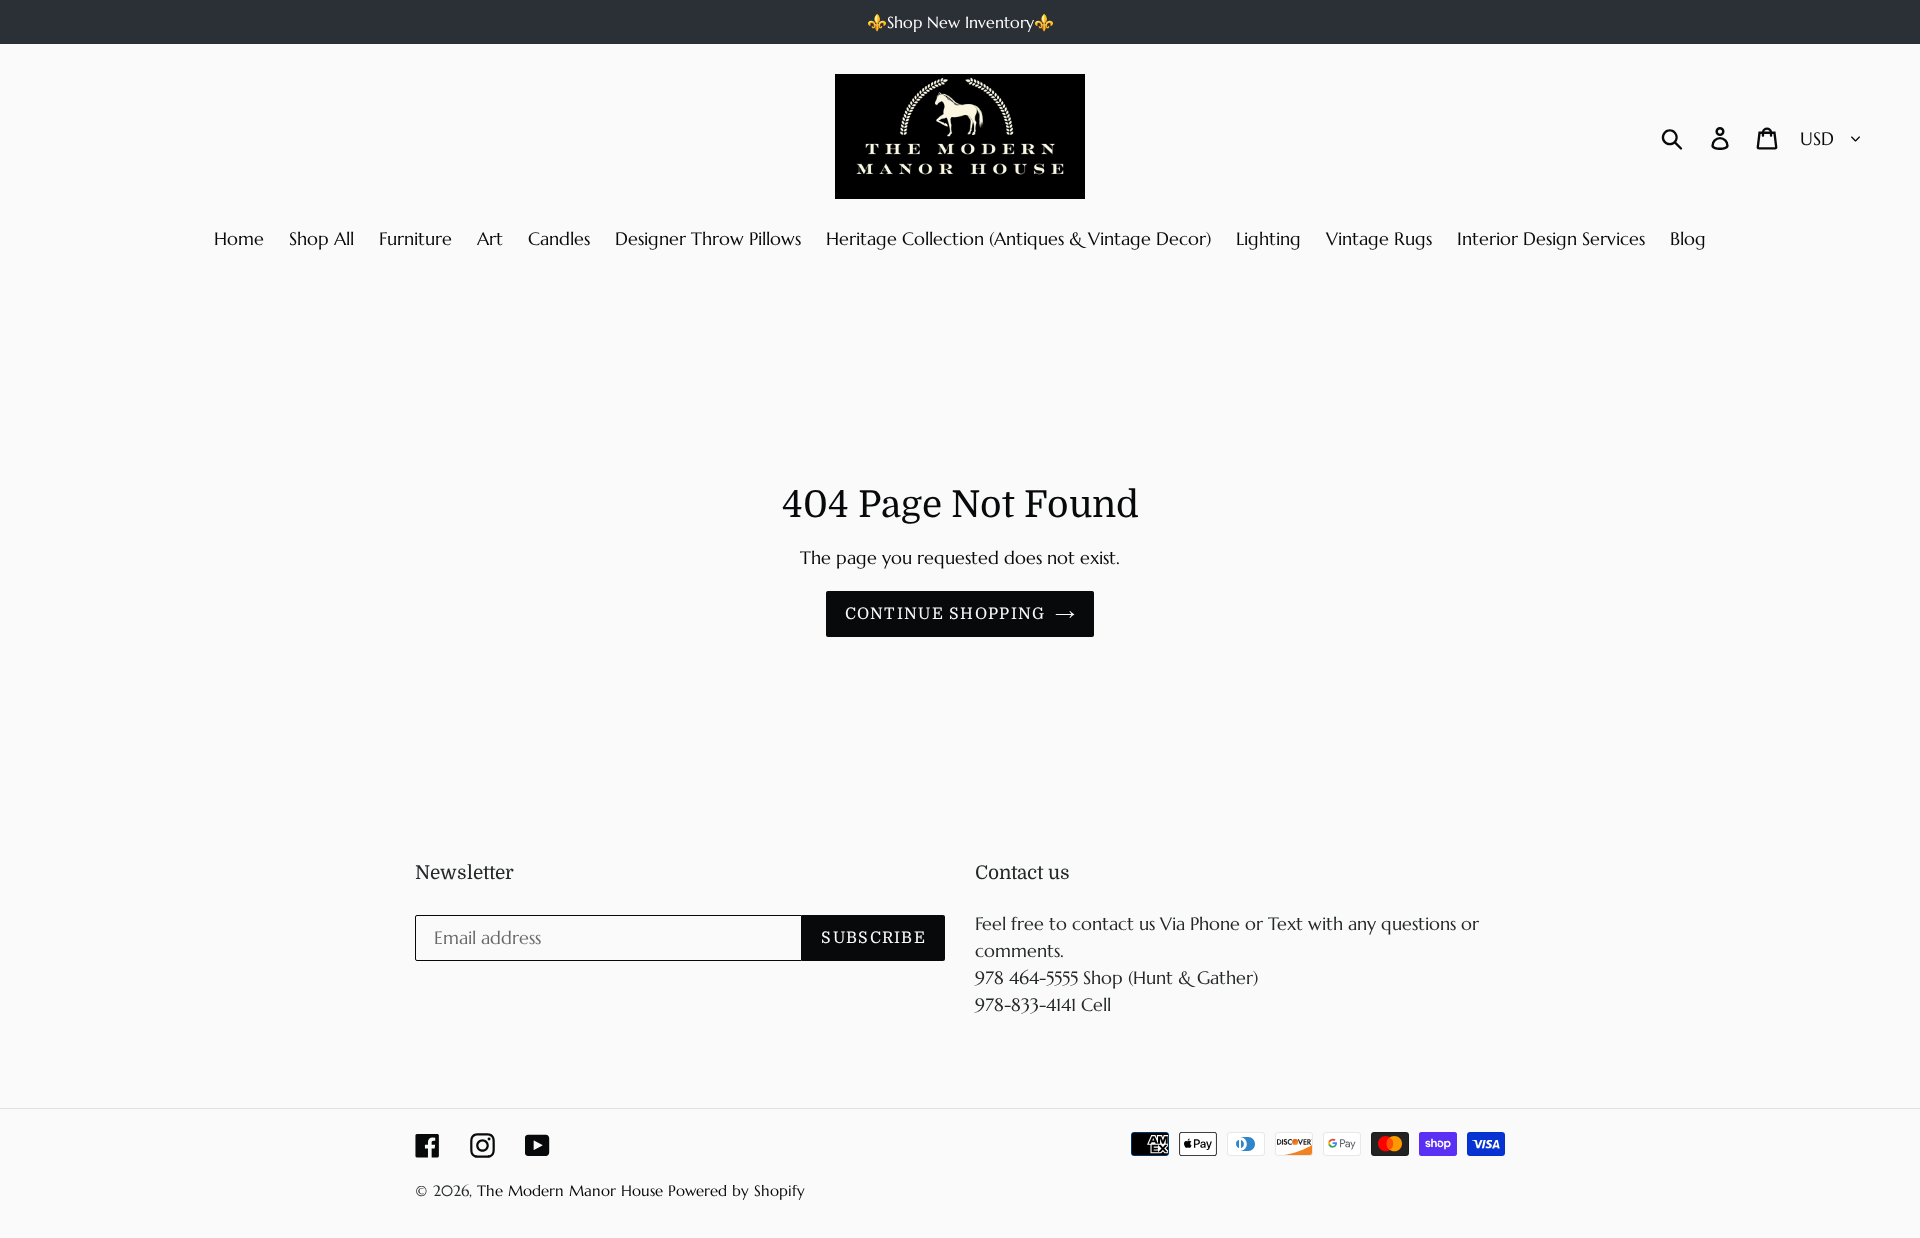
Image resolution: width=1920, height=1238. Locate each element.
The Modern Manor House (570, 1190)
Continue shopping (945, 614)
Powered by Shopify (736, 1190)
